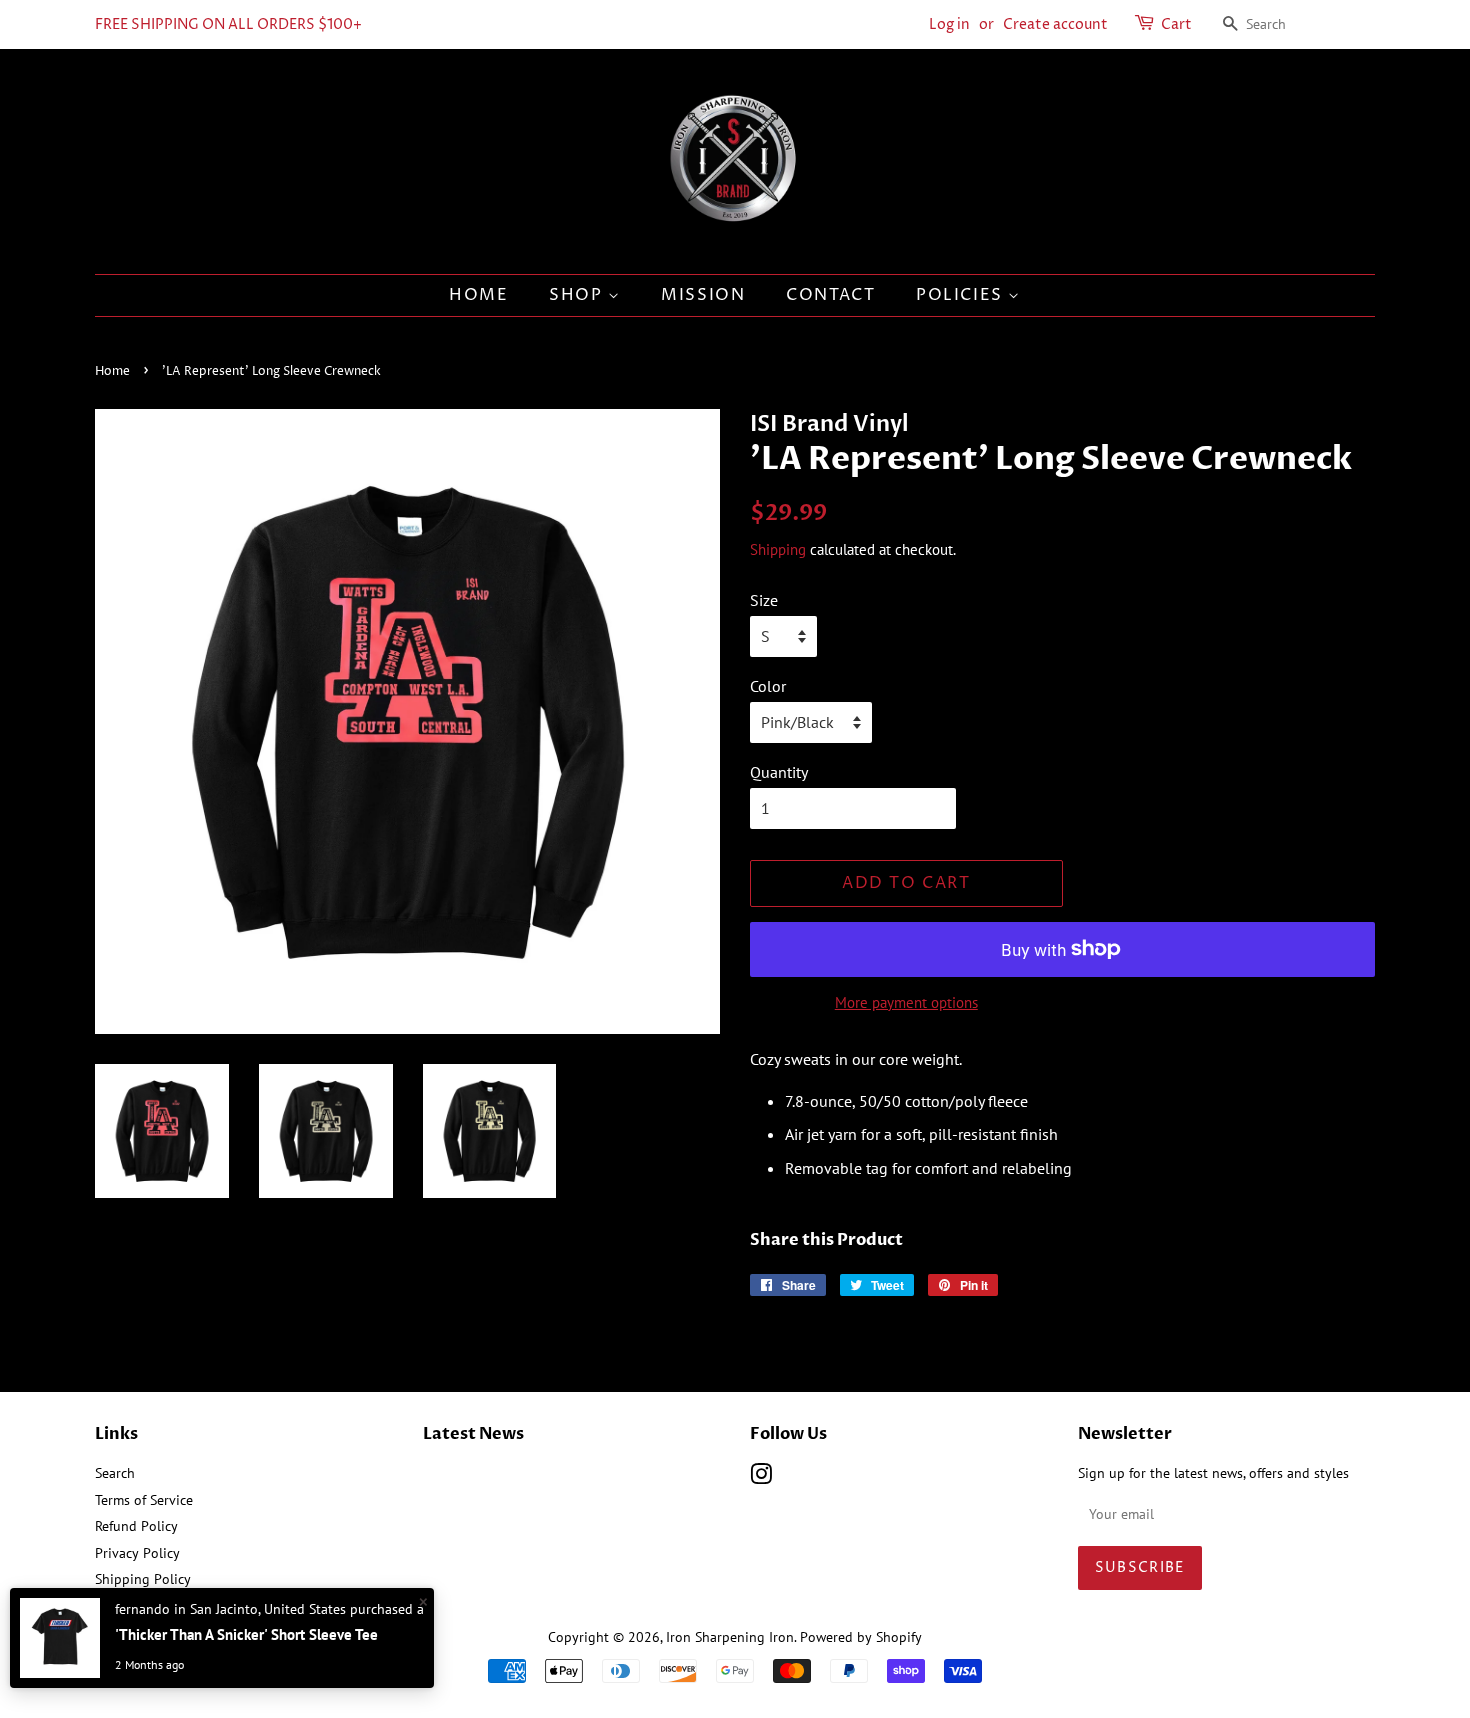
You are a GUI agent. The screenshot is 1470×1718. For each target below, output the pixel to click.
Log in (949, 24)
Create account (1055, 24)
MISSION (703, 295)
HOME (478, 295)
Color (768, 686)
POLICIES (962, 295)
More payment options (906, 1002)
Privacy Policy (137, 1553)
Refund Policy (136, 1526)
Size (764, 600)
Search (115, 1473)
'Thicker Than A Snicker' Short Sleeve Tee (246, 1634)
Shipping (778, 549)
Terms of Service (144, 1500)
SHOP (578, 295)
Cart (1176, 24)
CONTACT (830, 295)
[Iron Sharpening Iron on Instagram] (761, 1478)
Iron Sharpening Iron (730, 1637)
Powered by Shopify (861, 1637)
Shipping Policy (143, 1579)
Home (112, 371)
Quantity (779, 772)
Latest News (473, 1434)
